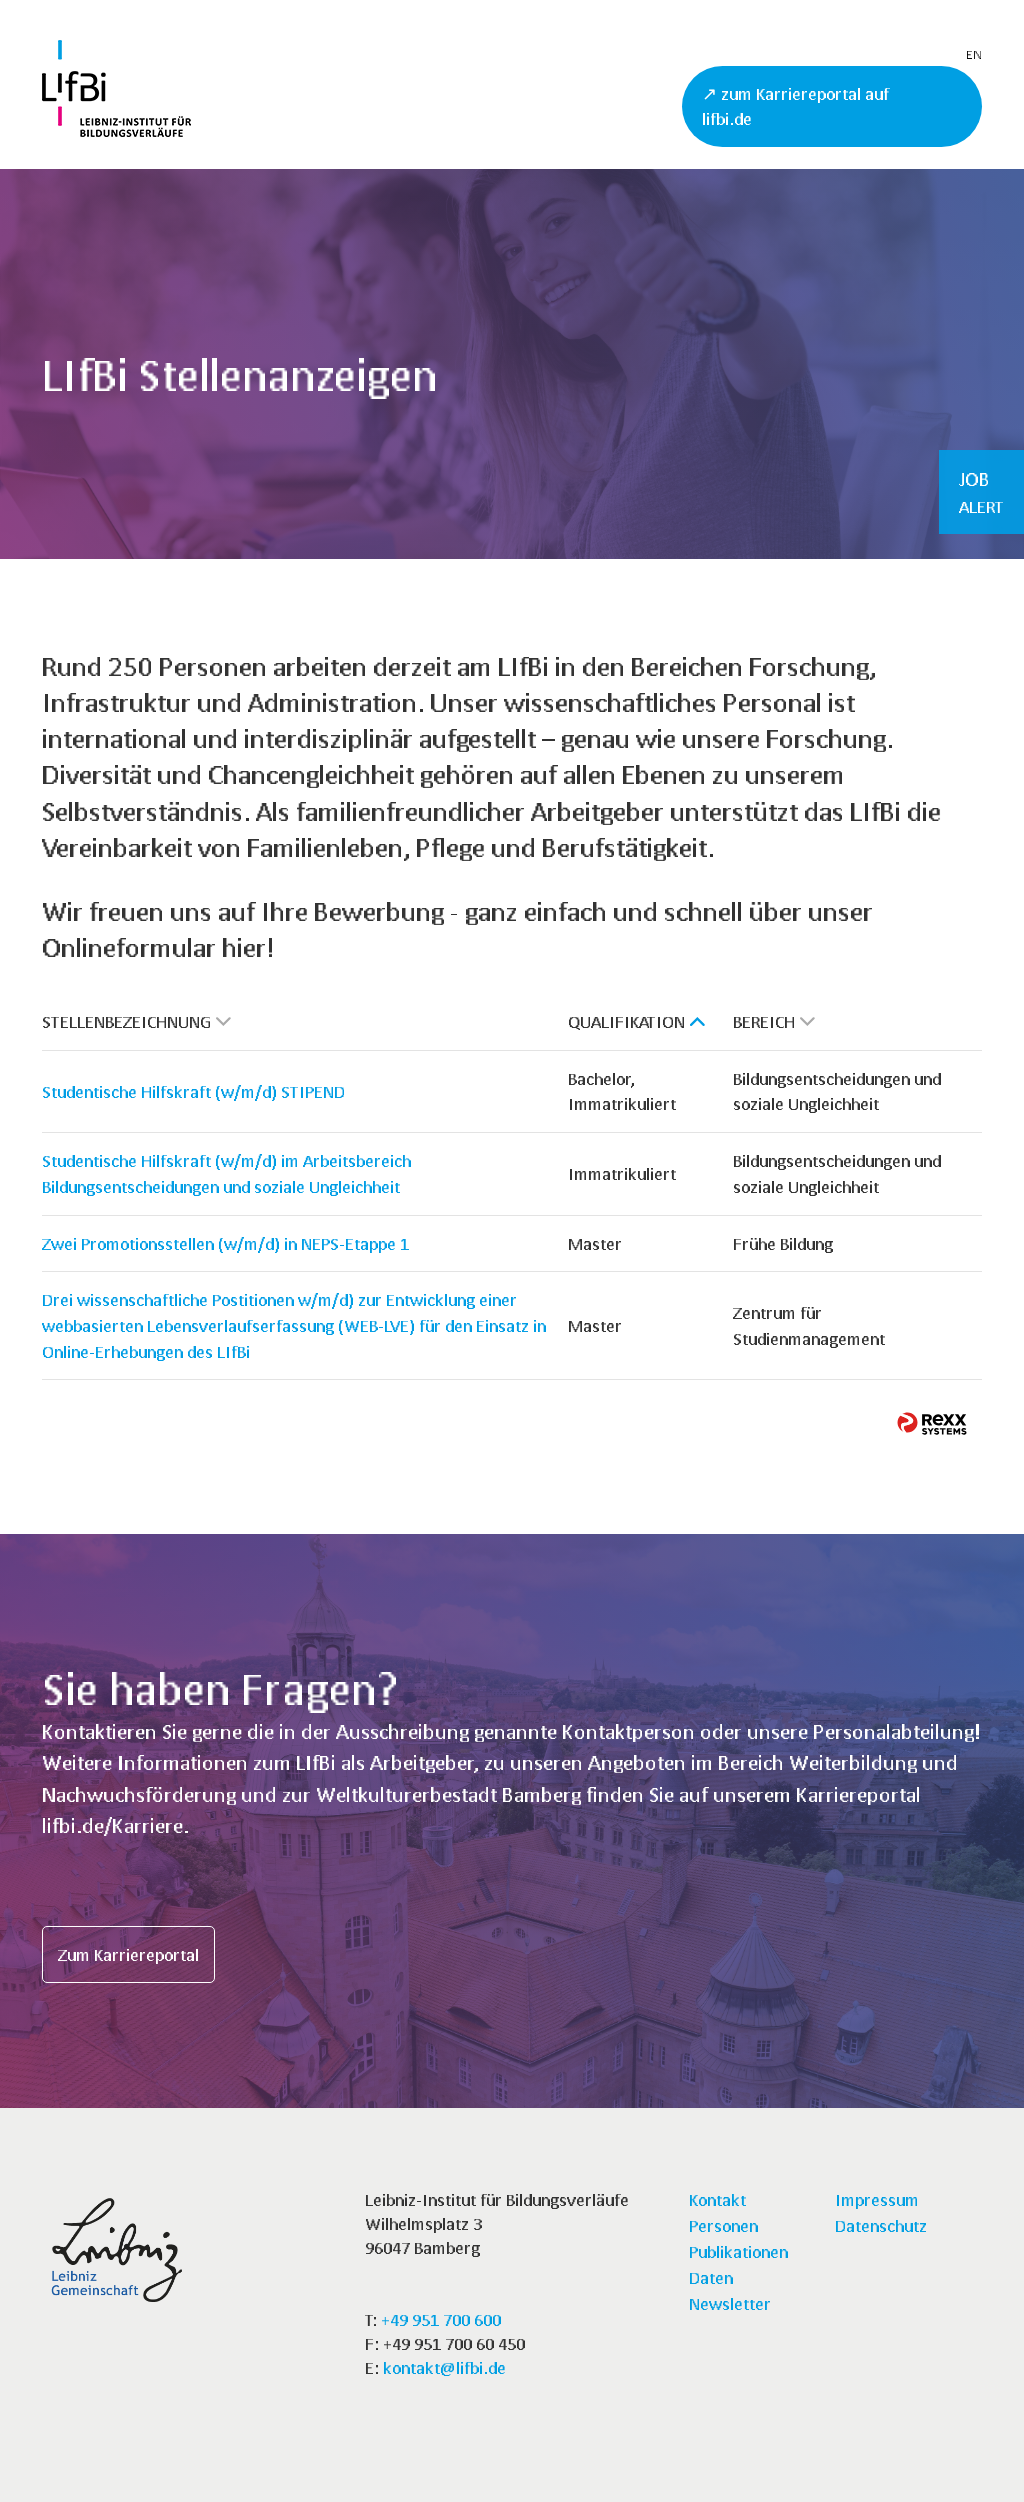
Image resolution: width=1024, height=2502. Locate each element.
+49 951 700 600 (441, 2319)
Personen (723, 2225)
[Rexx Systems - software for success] (932, 1423)
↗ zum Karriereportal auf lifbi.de (795, 106)
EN (974, 54)
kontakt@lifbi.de (444, 2367)
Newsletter (730, 2303)
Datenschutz (881, 2225)
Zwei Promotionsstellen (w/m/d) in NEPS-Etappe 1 (225, 1243)
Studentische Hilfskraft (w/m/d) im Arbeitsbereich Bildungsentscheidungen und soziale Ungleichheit (226, 1173)
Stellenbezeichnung (126, 1021)
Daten (711, 2277)
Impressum (877, 2199)
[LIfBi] (116, 130)
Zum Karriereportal (128, 1954)
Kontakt (717, 2199)
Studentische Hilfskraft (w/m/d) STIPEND (193, 1091)
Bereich (764, 1021)
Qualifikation (626, 1021)
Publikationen (738, 2251)
